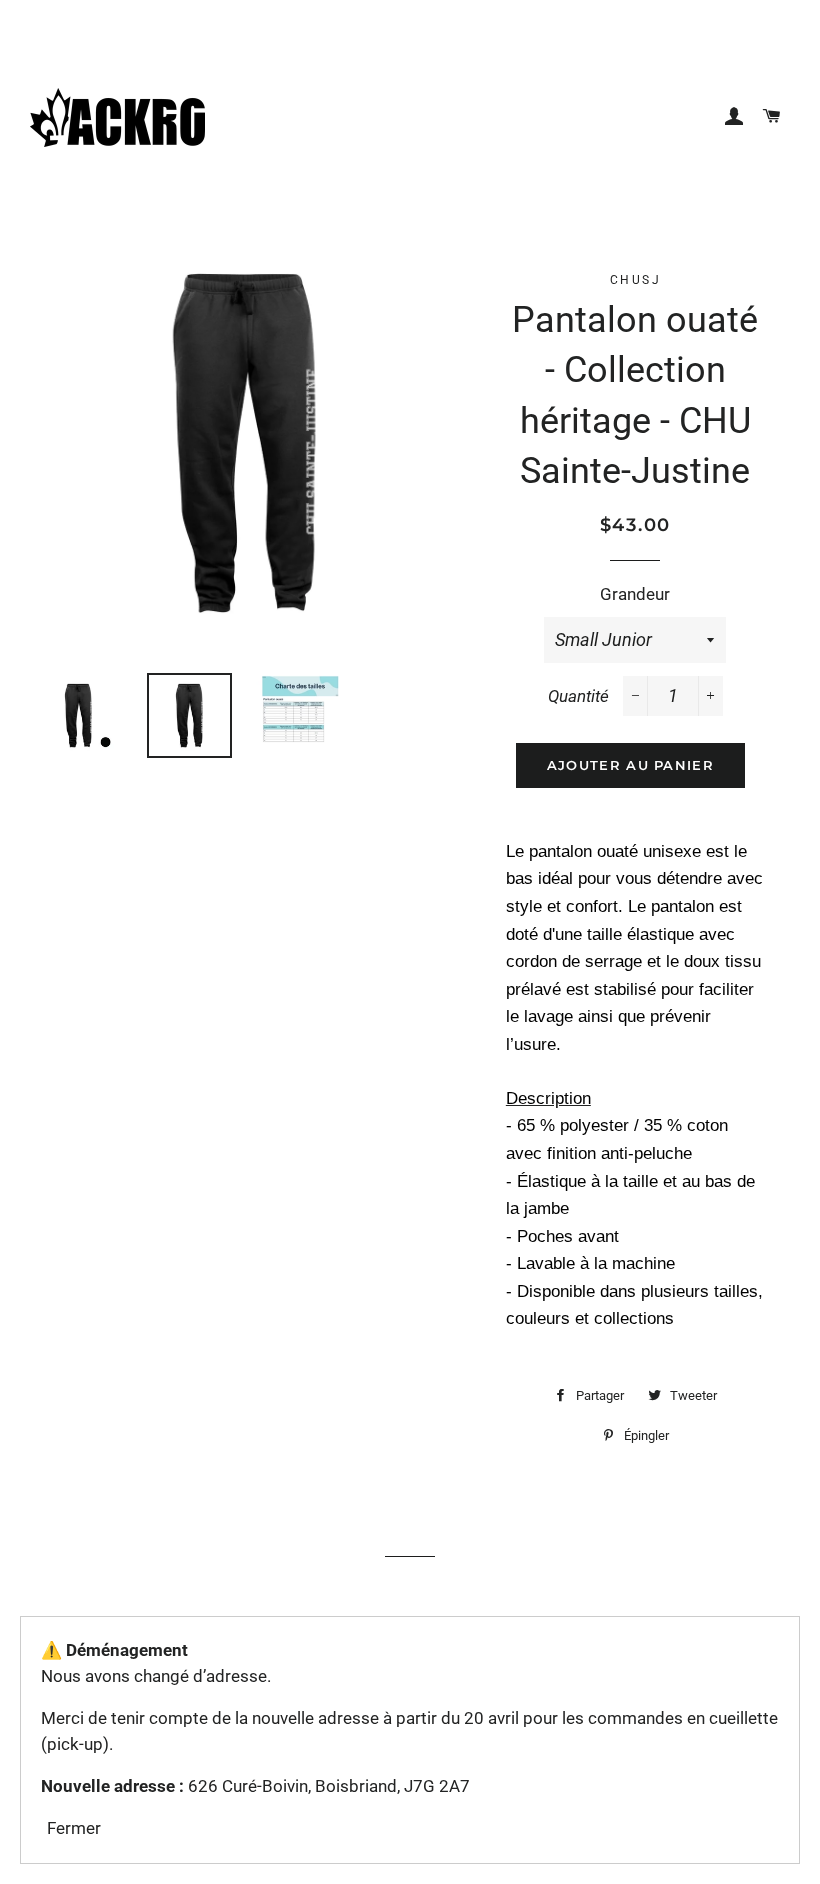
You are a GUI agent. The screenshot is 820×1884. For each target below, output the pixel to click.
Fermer (74, 1828)
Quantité (578, 696)
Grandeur (635, 594)
